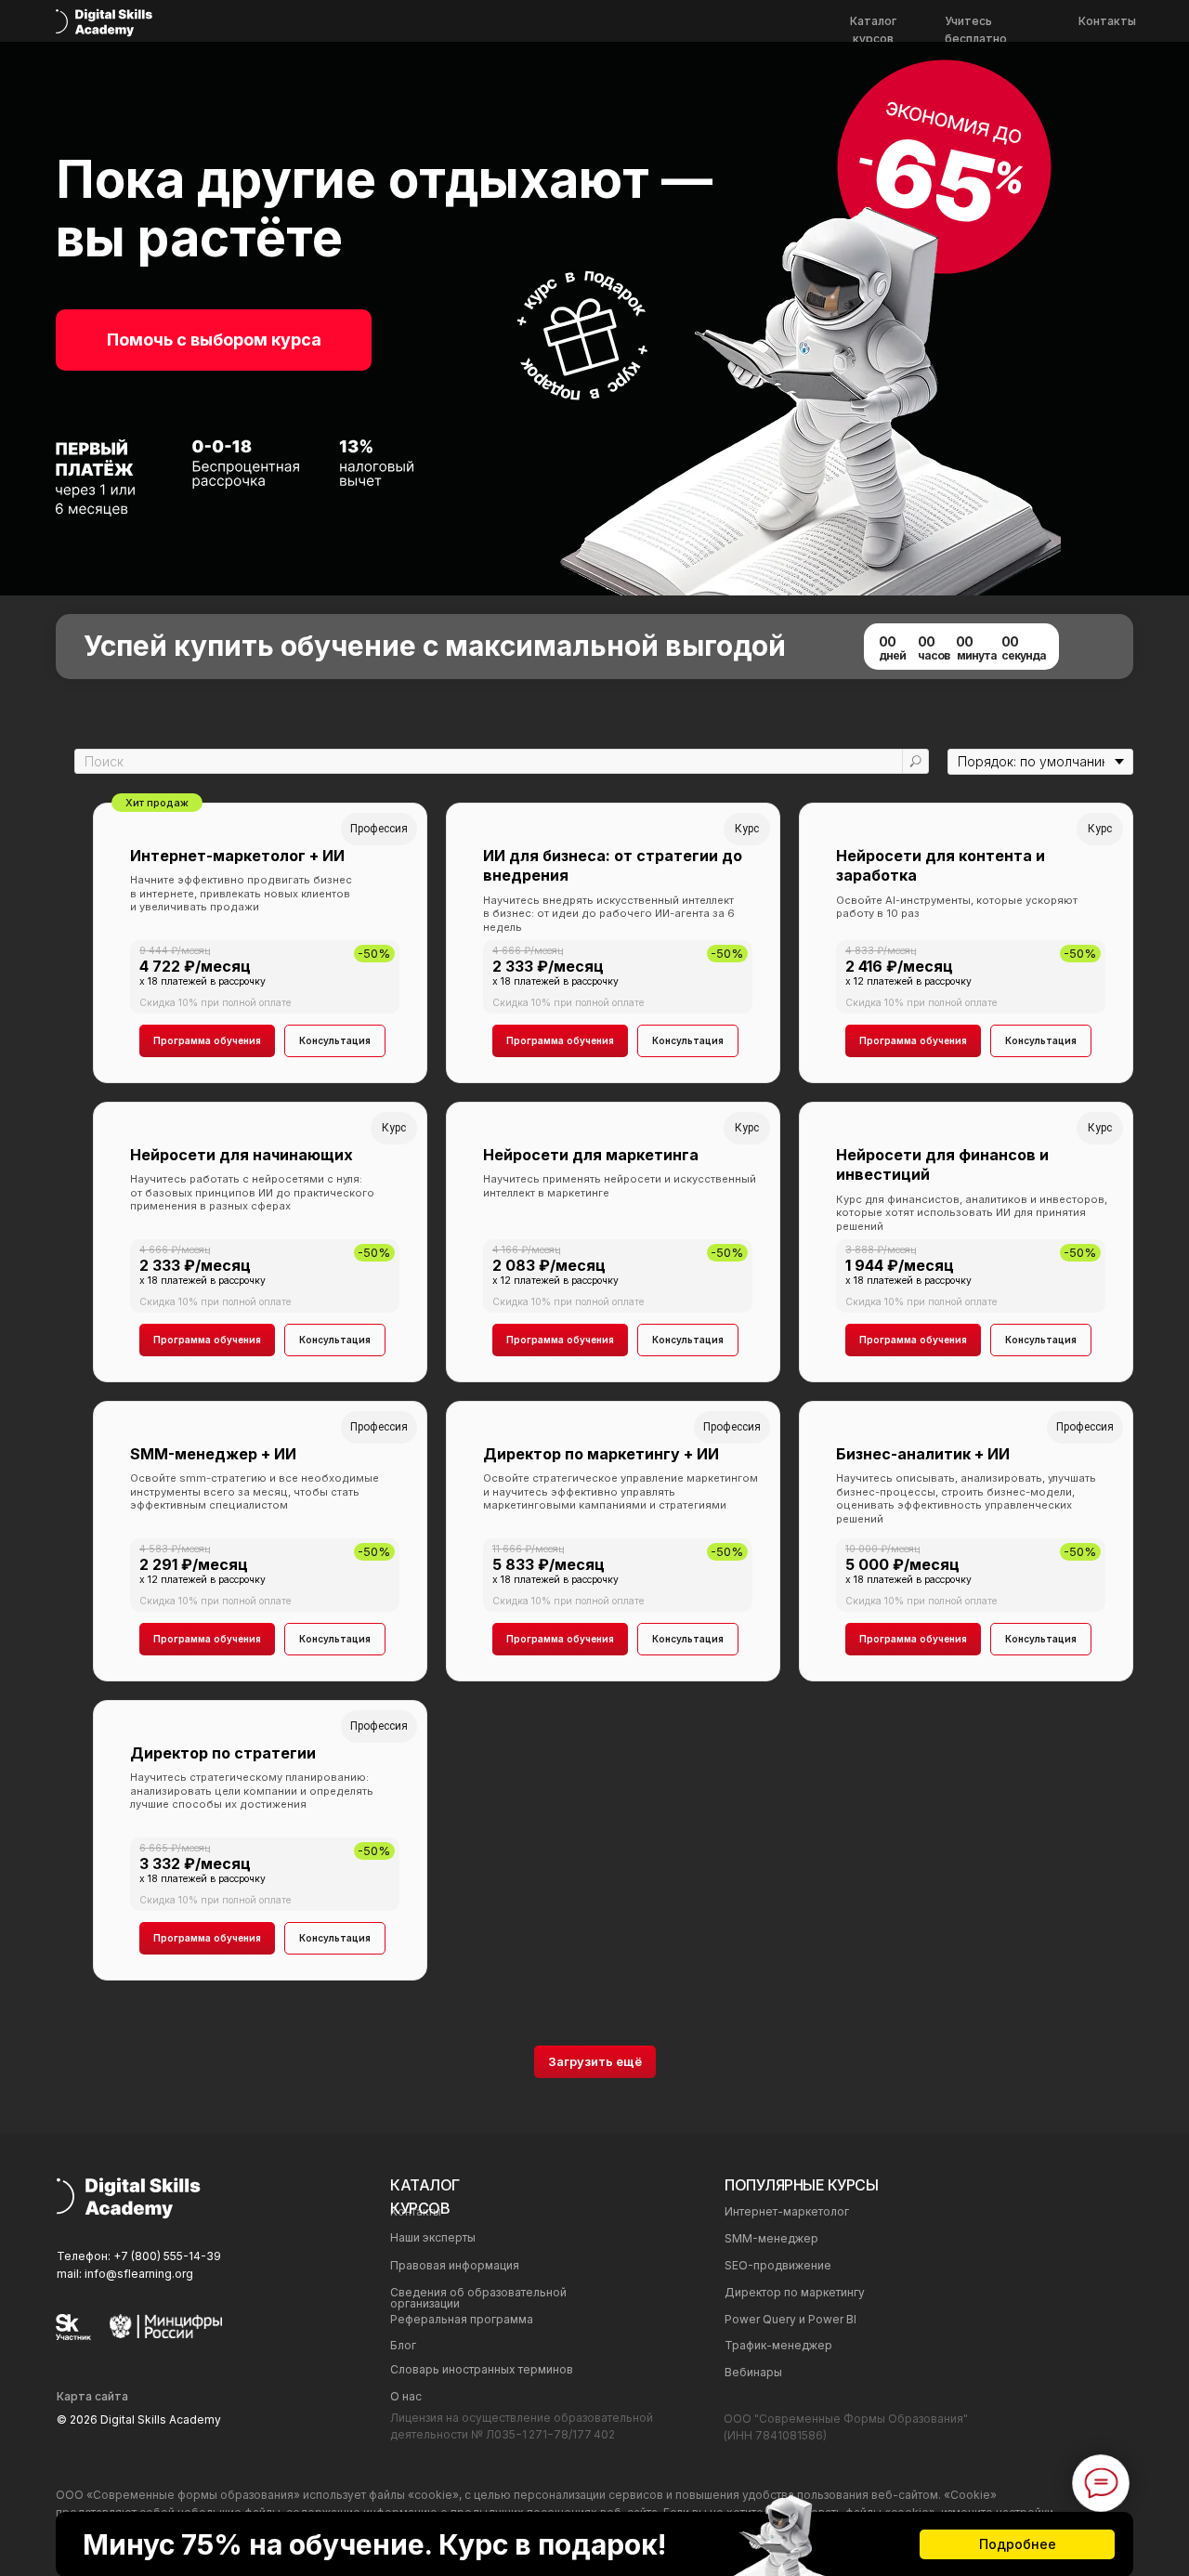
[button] (214, 340)
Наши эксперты (433, 2237)
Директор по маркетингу (795, 2292)
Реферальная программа (462, 2319)
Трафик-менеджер (778, 2345)
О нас (406, 2396)
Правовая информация (455, 2265)
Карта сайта (92, 2396)
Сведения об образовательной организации (478, 2298)
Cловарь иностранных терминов (482, 2369)
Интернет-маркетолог (787, 2211)
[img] (105, 22)
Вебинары (753, 2372)
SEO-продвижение (778, 2265)
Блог (403, 2345)
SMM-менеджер (771, 2238)
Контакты (1107, 21)
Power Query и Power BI (790, 2319)
